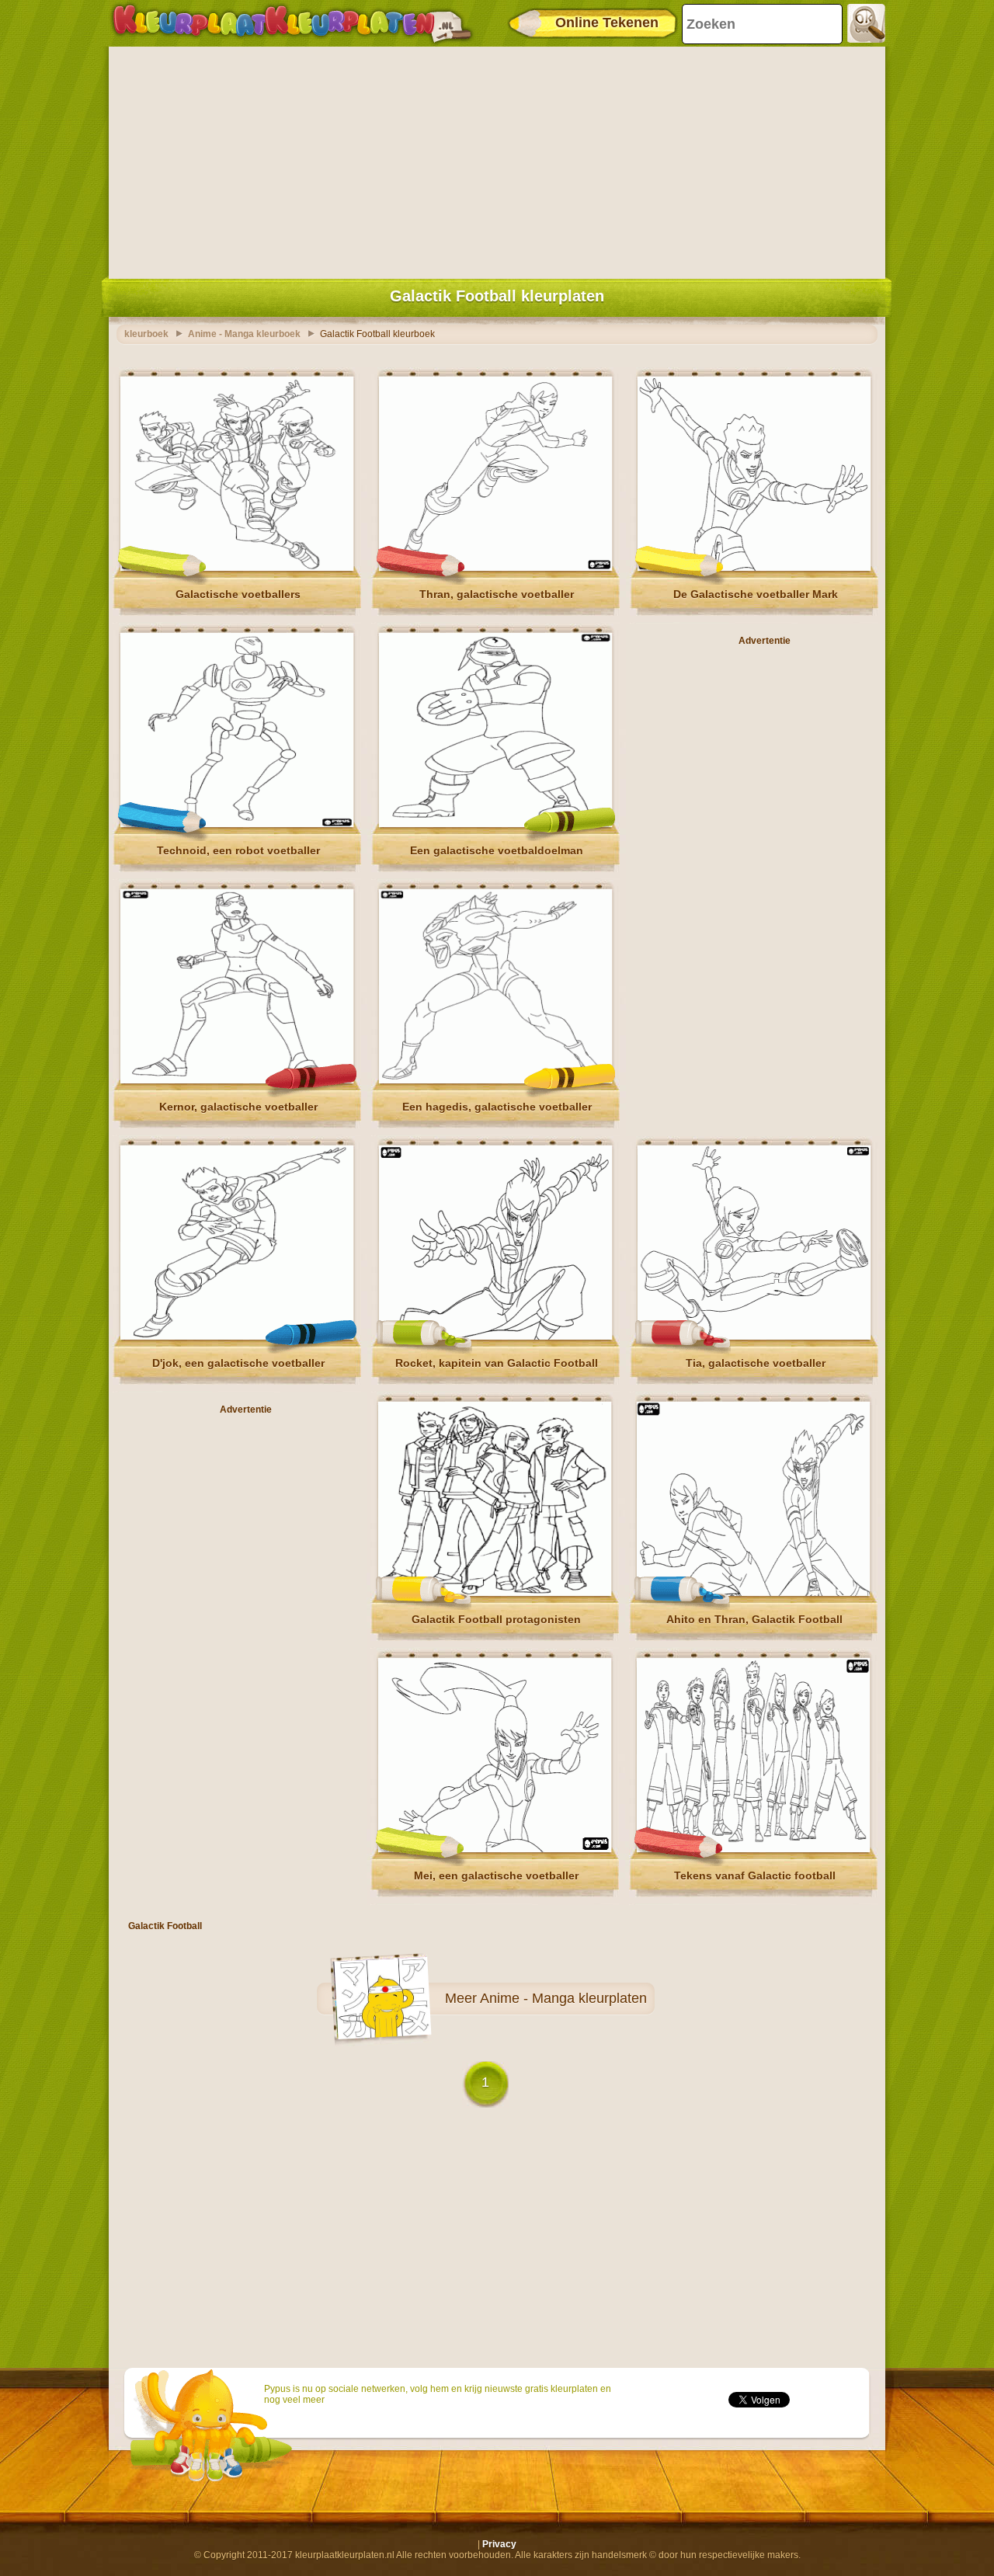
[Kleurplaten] (292, 23)
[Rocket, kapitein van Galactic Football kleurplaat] (495, 1337)
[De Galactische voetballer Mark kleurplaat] (754, 568)
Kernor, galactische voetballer (238, 1107)
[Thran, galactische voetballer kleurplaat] (495, 568)
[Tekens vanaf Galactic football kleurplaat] (753, 1849)
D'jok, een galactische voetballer (238, 1363)
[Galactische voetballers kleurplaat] (237, 568)
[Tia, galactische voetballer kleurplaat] (754, 1337)
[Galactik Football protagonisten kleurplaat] (495, 1593)
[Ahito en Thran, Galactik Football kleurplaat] (753, 1593)
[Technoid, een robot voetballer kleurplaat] (237, 824)
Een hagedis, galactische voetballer (497, 1107)
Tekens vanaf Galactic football (755, 1876)
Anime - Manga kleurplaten (563, 1998)
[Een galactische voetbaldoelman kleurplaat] (495, 824)
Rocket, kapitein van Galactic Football (497, 1363)
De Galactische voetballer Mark (756, 594)
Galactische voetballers (238, 594)
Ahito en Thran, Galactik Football (754, 1619)
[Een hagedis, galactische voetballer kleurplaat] (495, 1080)
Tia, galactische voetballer (756, 1363)
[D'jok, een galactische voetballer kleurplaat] (237, 1337)
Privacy (499, 2544)
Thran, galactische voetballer (497, 594)
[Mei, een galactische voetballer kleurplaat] (495, 1849)
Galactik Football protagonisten (496, 1619)
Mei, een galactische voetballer (496, 1876)
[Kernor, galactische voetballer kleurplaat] (237, 1080)
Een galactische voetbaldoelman (497, 850)
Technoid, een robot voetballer (238, 850)
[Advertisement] (497, 159)
